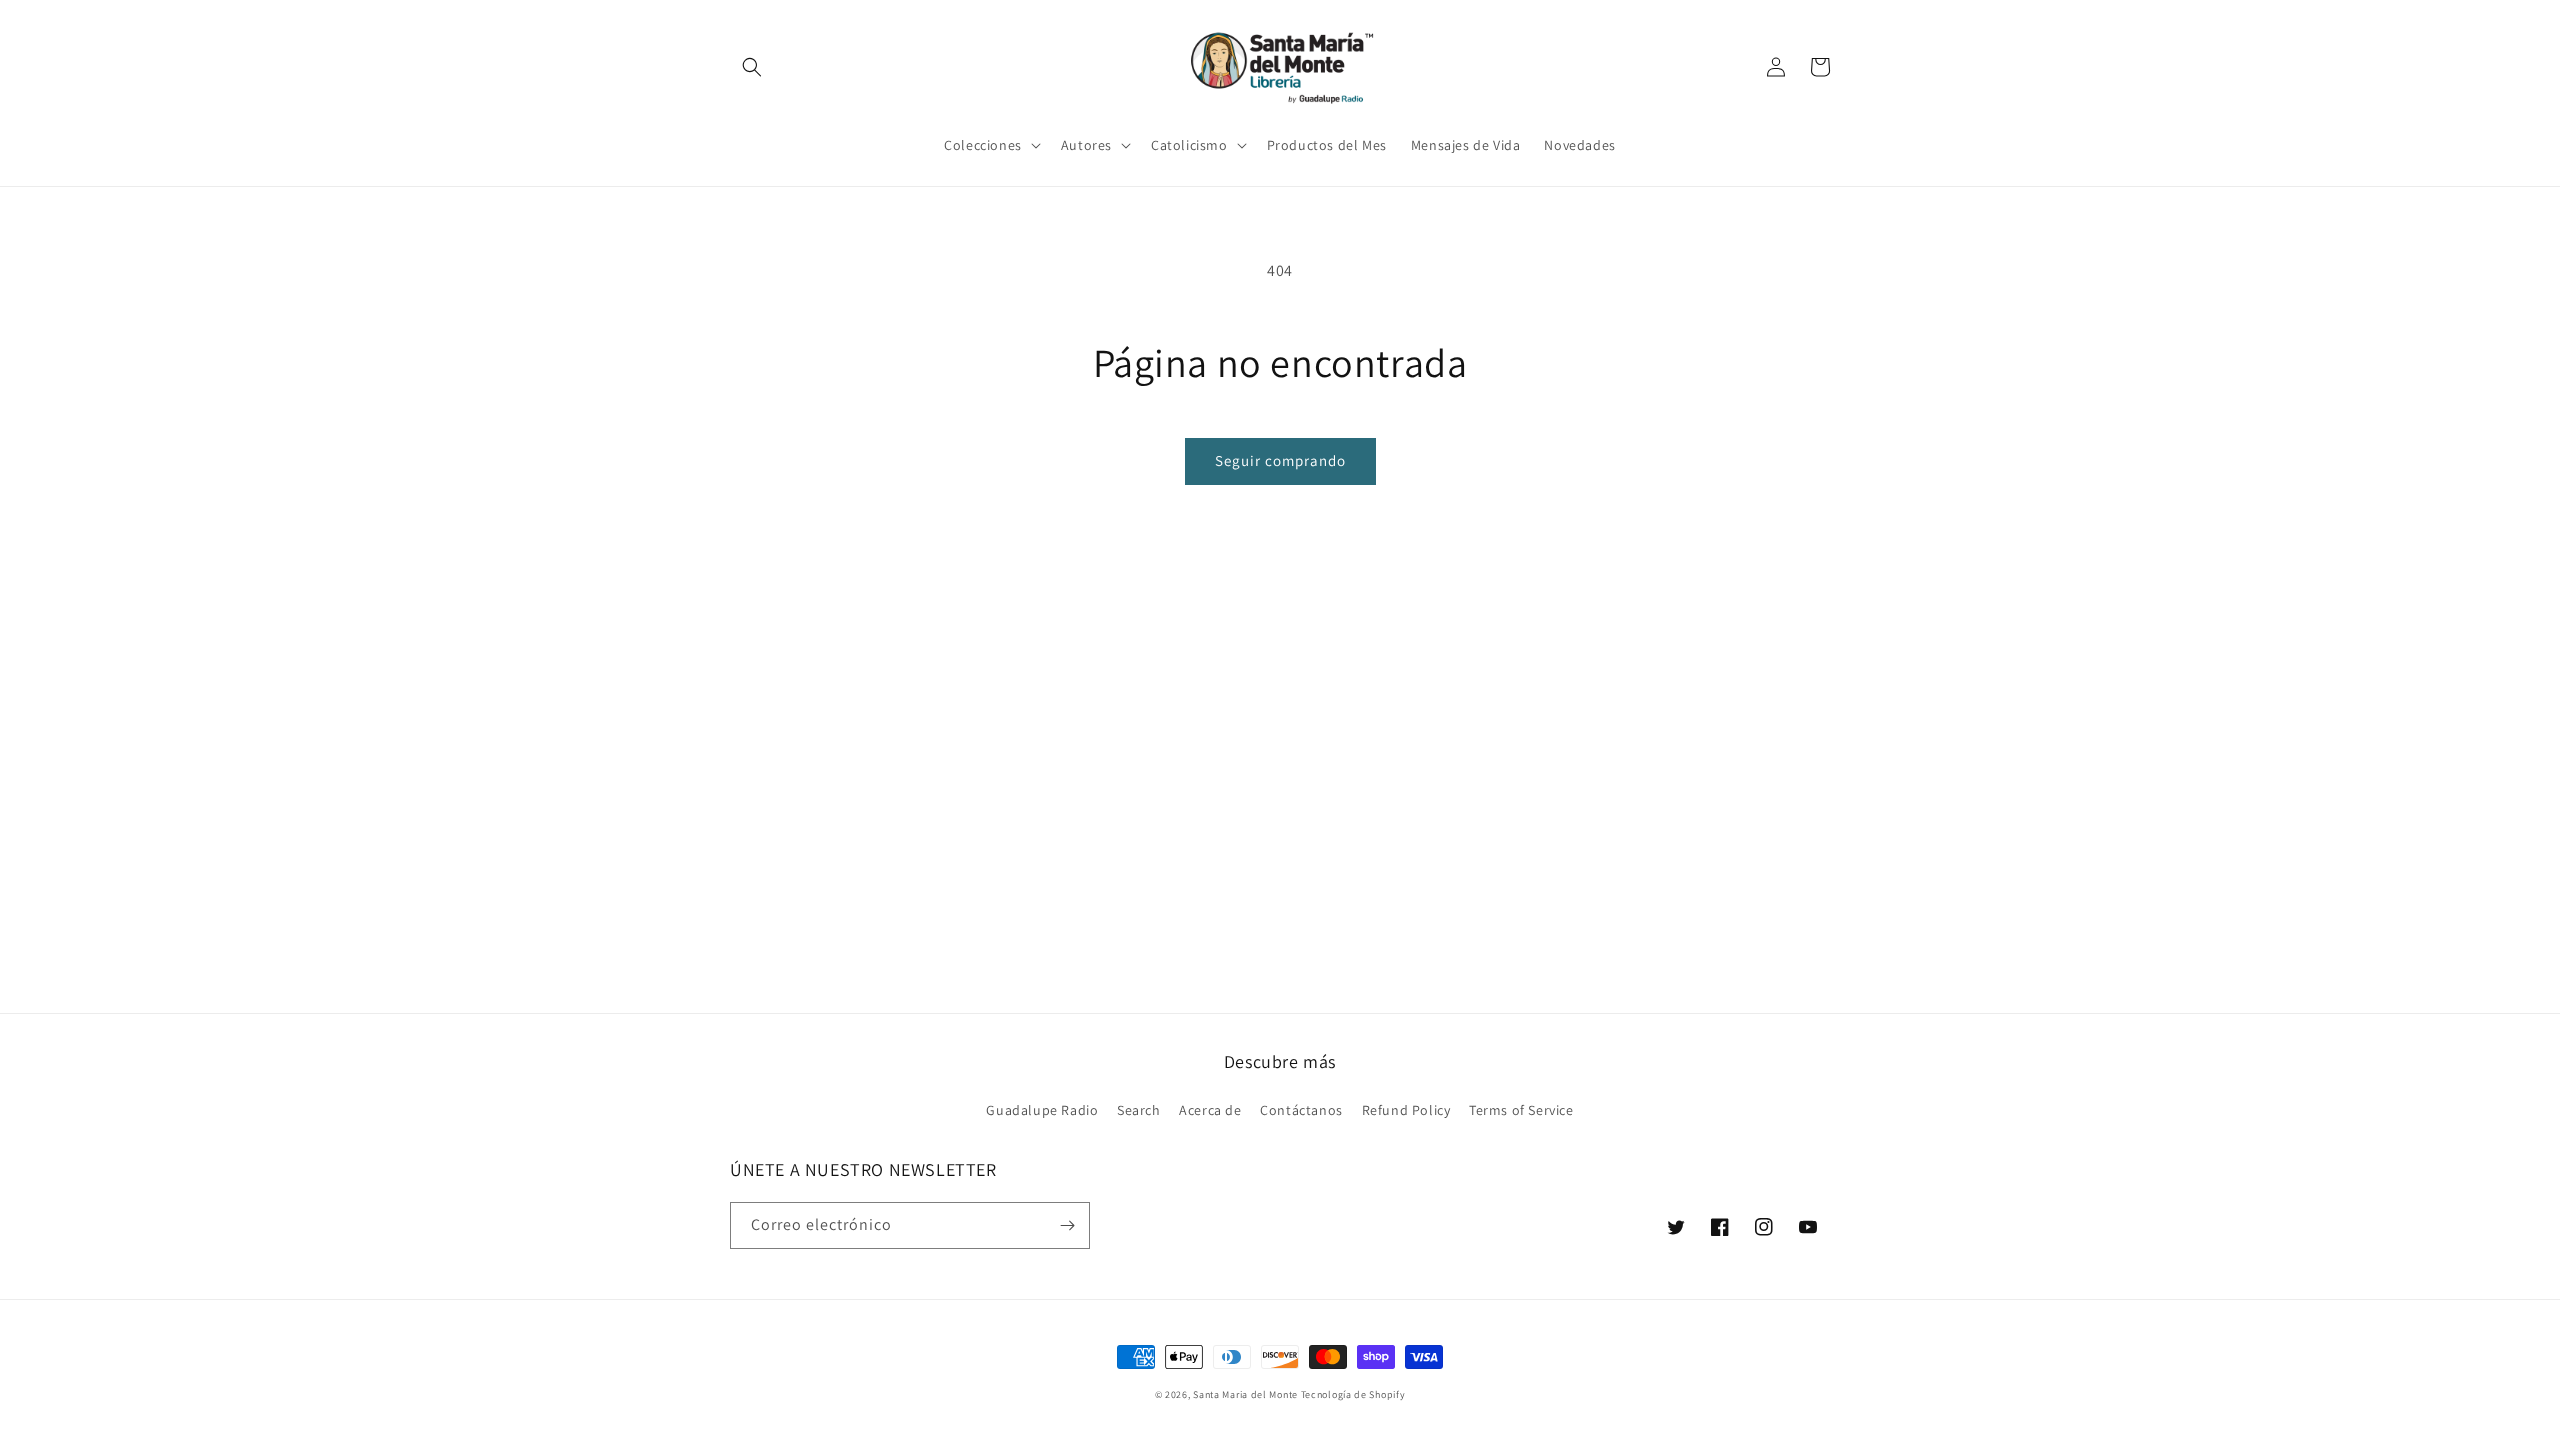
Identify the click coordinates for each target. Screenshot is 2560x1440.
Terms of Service (1521, 1110)
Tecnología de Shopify (1353, 1394)
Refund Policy (1406, 1110)
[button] (752, 67)
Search (1139, 1110)
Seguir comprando (1280, 460)
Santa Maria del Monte (1245, 1394)
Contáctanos (1301, 1110)
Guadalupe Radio (1042, 1110)
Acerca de (1210, 1110)
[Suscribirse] (1067, 1225)
